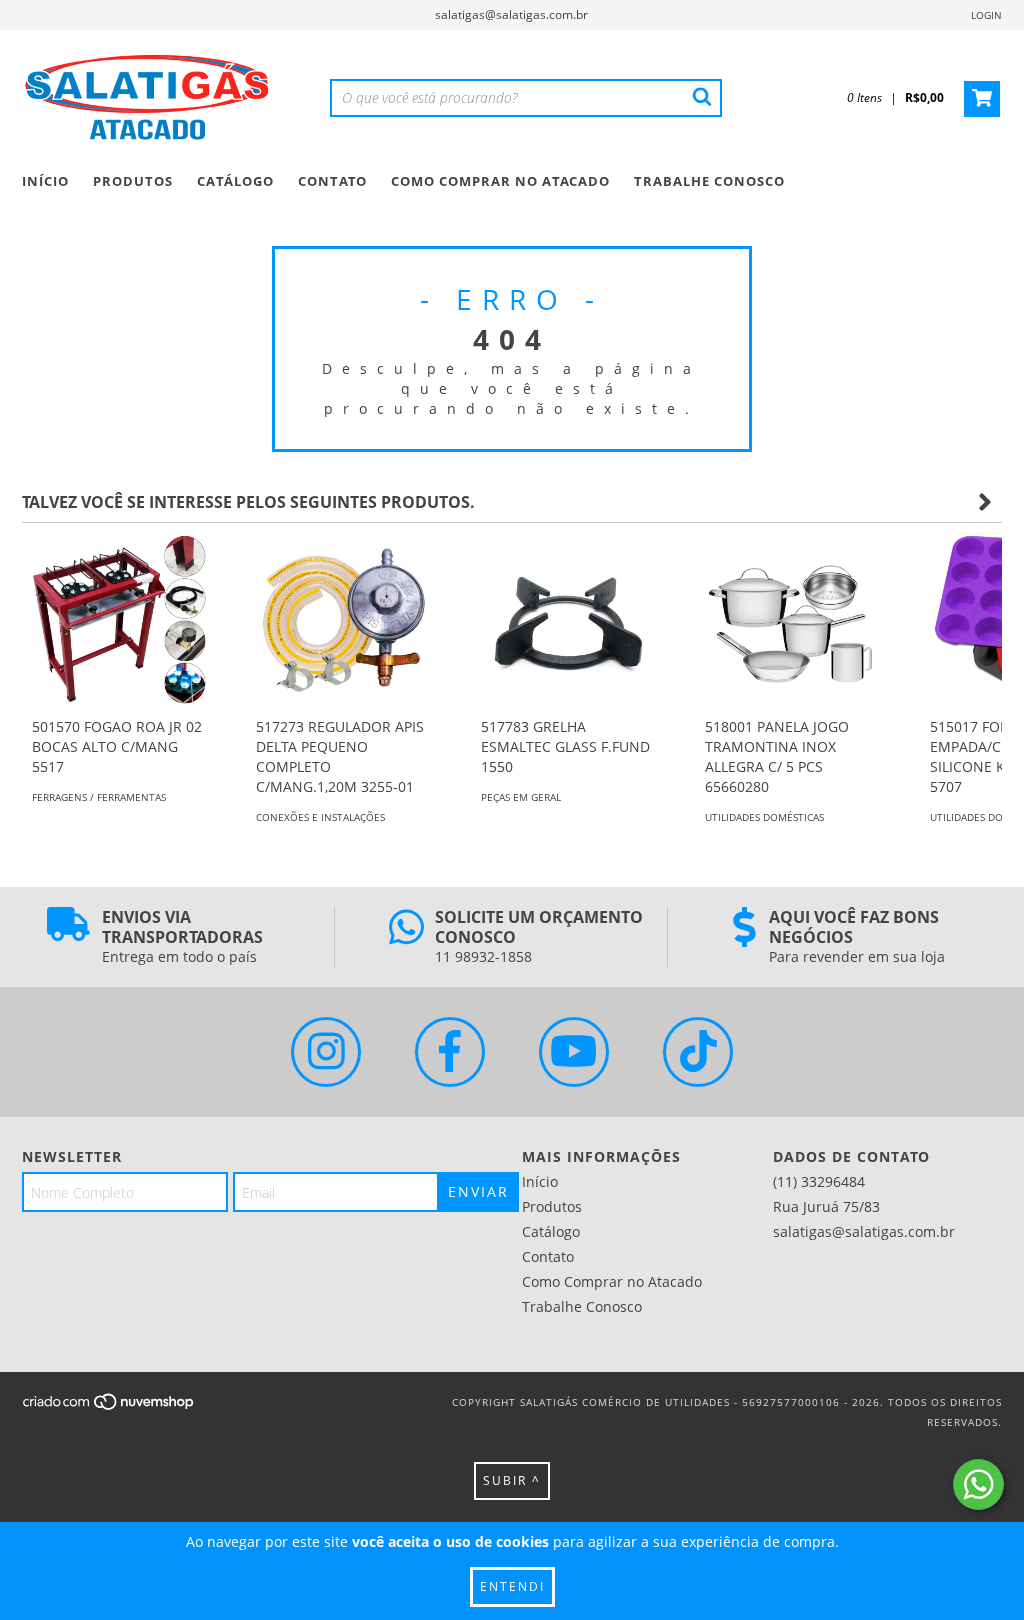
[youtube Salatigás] (574, 1052)
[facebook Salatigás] (450, 1052)
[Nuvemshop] (109, 1408)
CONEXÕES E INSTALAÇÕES (320, 817)
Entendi (512, 1586)
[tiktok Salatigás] (698, 1052)
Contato (332, 181)
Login (986, 15)
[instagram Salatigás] (326, 1052)
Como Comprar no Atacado (500, 181)
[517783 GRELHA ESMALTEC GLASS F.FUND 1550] (568, 620)
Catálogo (235, 181)
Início (45, 181)
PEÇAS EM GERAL (521, 797)
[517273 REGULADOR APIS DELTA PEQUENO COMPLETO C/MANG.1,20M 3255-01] (343, 620)
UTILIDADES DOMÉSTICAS (764, 817)
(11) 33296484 (819, 1181)
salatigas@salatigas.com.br (511, 14)
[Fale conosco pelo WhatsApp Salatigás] (978, 1484)
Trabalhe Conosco (709, 181)
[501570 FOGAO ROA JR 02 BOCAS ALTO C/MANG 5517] (119, 620)
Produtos (133, 181)
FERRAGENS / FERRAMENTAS (99, 797)
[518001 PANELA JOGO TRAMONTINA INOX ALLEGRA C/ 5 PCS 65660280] (792, 620)
